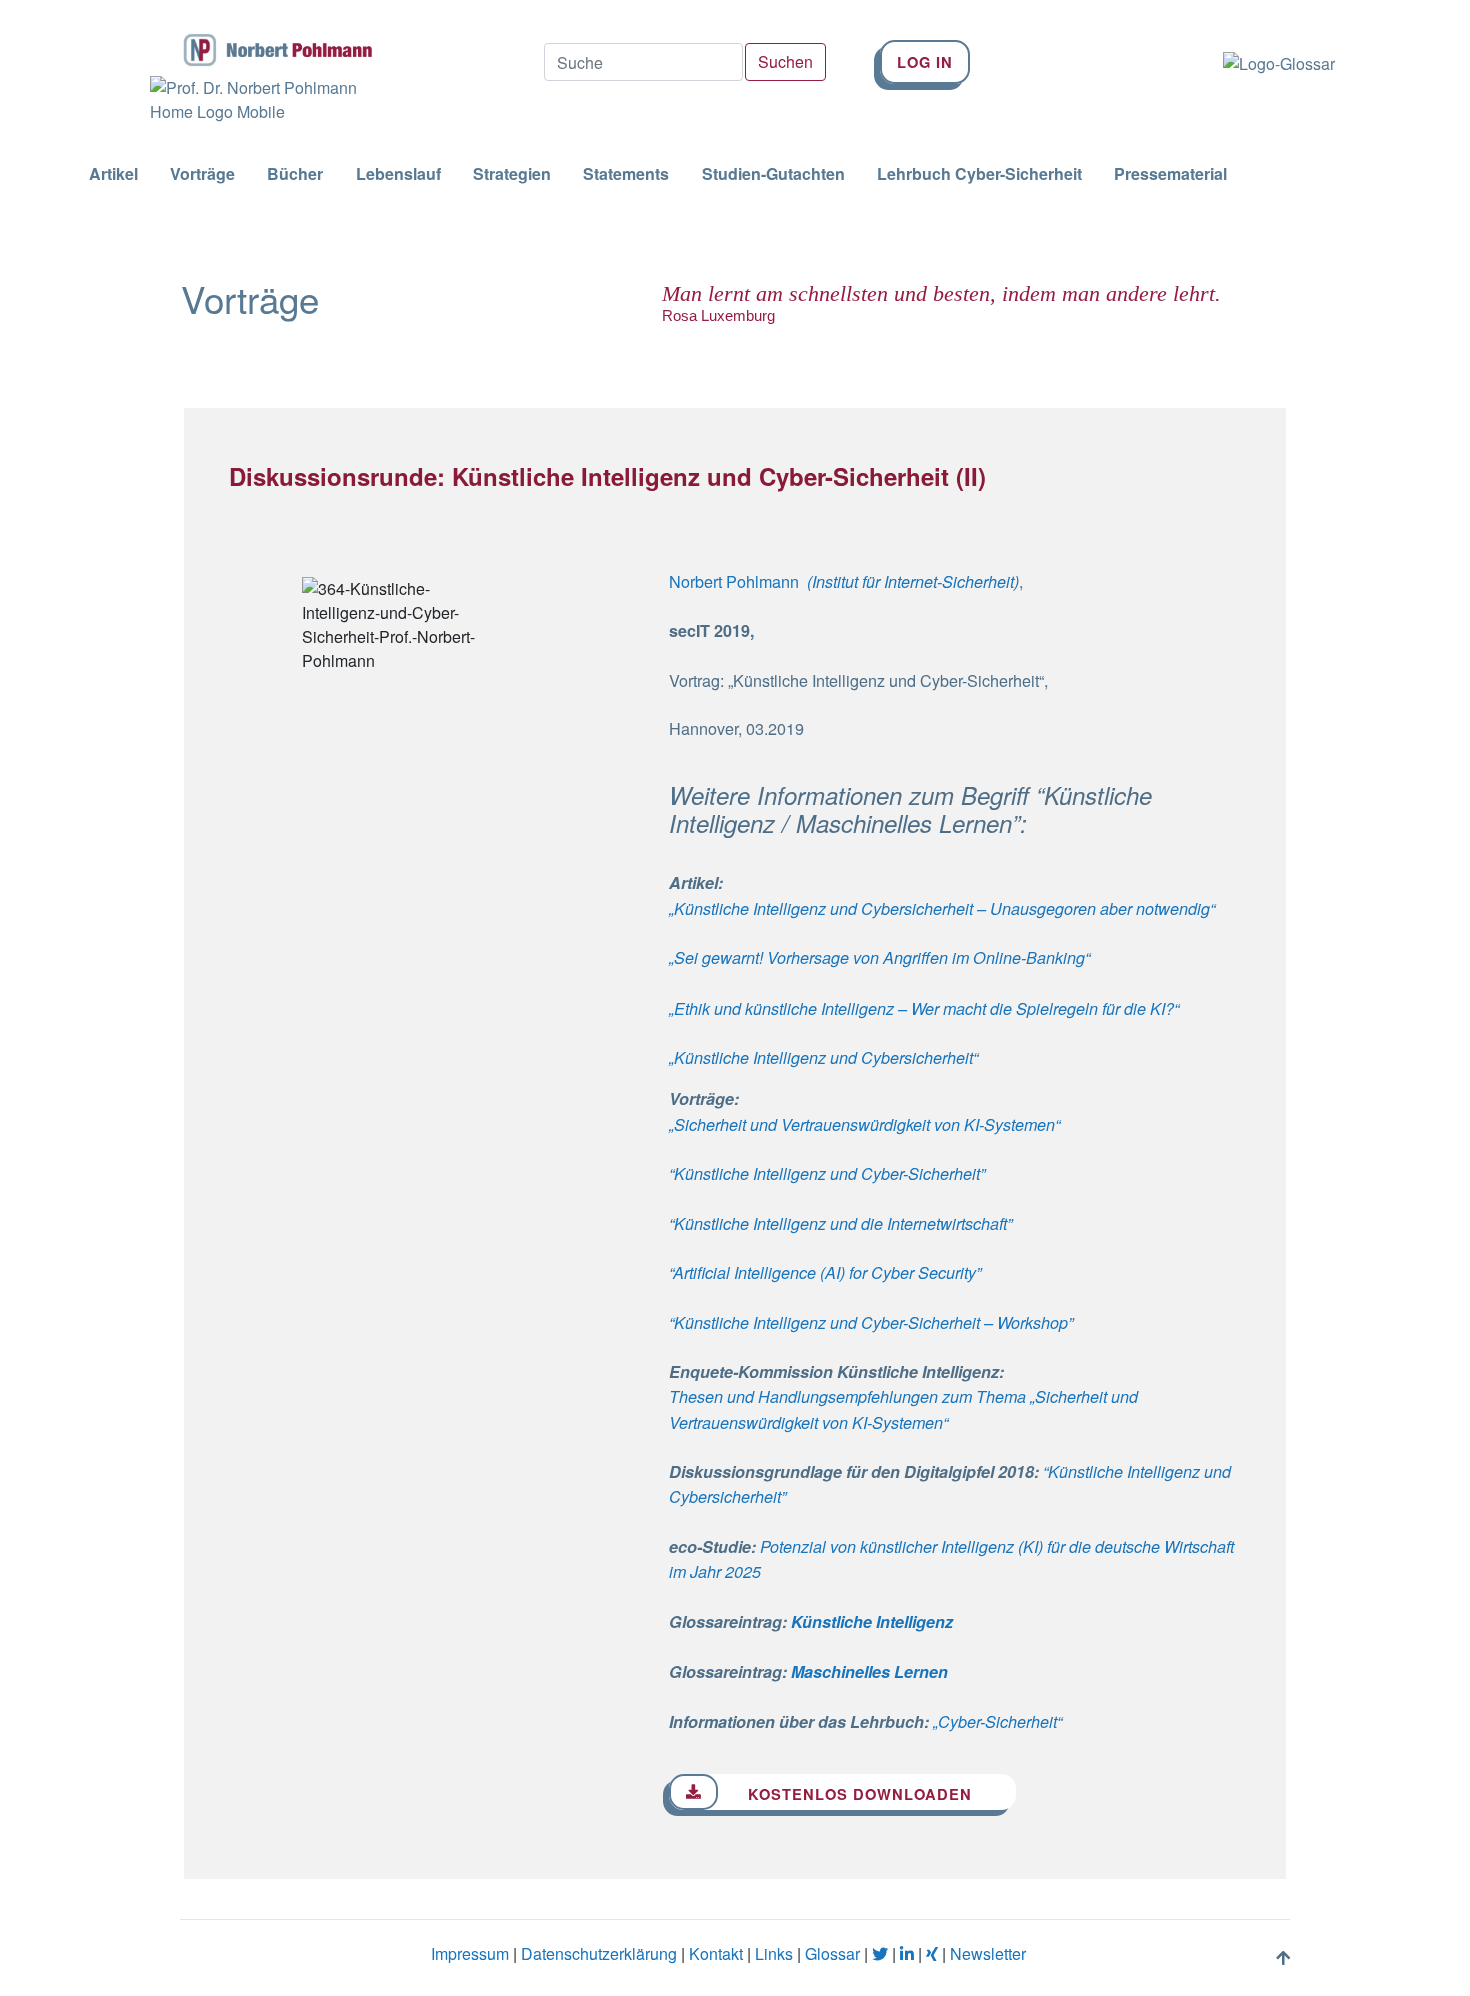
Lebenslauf (398, 174)
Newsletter (988, 1953)
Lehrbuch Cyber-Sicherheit (979, 174)
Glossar (832, 1953)
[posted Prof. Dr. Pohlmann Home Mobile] (255, 100)
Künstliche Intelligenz (872, 1621)
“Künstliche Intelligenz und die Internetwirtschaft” (840, 1223)
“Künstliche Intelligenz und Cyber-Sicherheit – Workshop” (871, 1322)
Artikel (113, 174)
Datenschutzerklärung (599, 1953)
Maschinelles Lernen (869, 1671)
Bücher (295, 174)
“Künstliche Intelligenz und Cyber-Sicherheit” (827, 1173)
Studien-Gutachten (773, 174)
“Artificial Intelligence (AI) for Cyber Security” (825, 1272)
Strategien (512, 174)
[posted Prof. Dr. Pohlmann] (255, 38)
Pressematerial (1170, 174)
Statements (626, 174)
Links (774, 1953)
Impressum (470, 1953)
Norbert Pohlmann (734, 581)
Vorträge (202, 174)
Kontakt (716, 1953)
